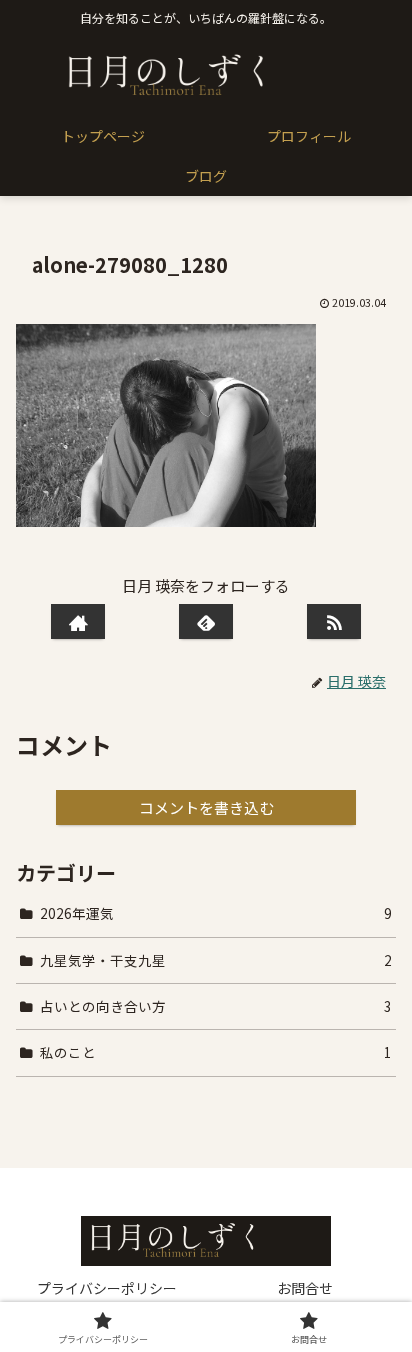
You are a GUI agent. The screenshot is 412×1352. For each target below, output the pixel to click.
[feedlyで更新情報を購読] (205, 621)
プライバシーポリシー (107, 1288)
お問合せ (305, 1288)
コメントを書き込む (206, 807)
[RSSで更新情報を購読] (333, 621)
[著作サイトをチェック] (77, 621)
